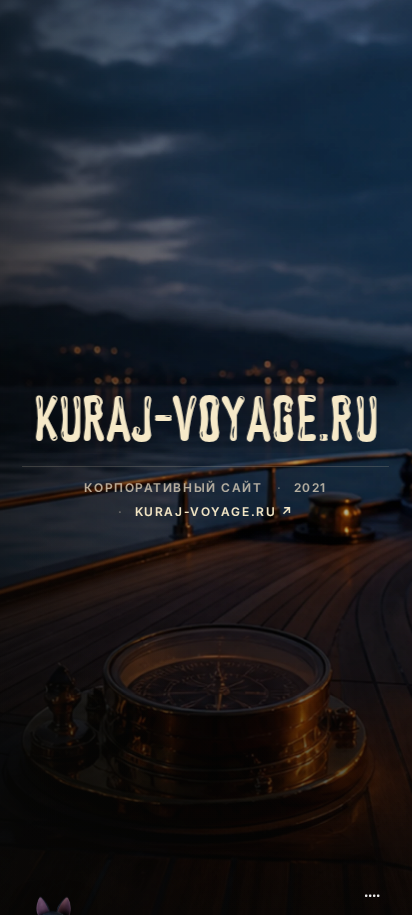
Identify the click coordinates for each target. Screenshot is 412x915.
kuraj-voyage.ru (214, 510)
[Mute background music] (372, 888)
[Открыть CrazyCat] (54, 867)
